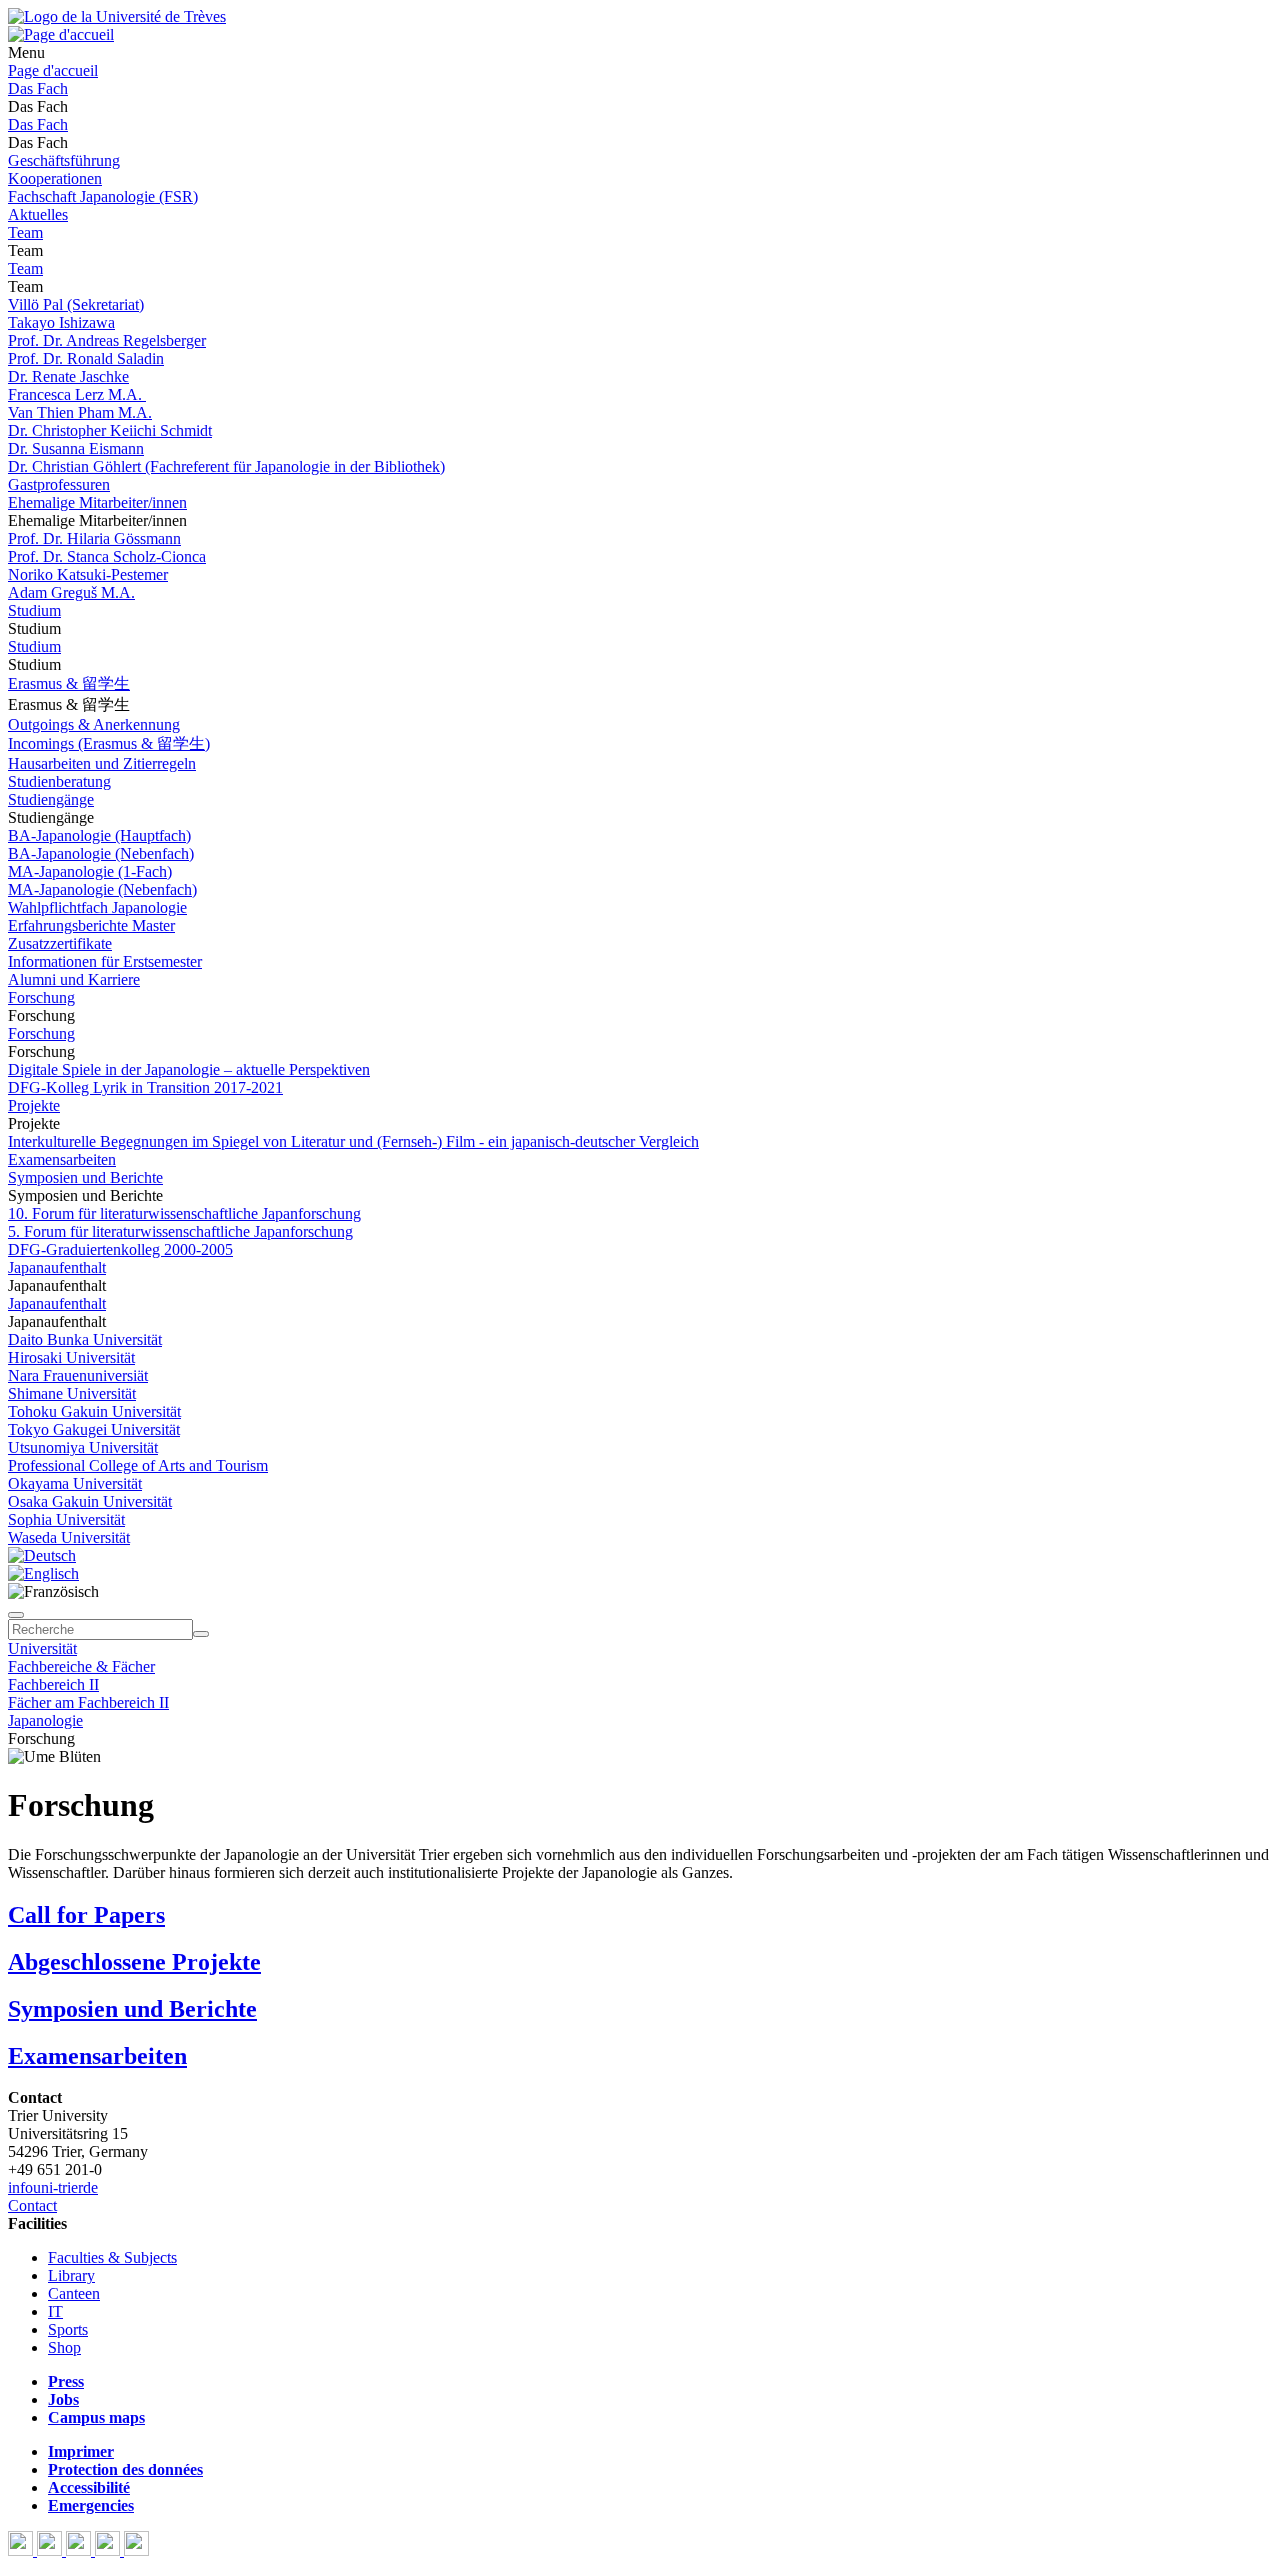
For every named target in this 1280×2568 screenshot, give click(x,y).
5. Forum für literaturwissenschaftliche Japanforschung (180, 1231)
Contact (32, 2205)
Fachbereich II (53, 1684)
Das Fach (38, 88)
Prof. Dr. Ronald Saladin (86, 358)
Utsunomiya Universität (83, 1447)
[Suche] (16, 1615)
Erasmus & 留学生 (69, 683)
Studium (34, 610)
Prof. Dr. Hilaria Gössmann (94, 538)
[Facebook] (22, 2550)
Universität (42, 1648)
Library (71, 2275)
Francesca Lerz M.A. (77, 394)
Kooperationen (55, 178)
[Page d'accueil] (61, 34)
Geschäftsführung (64, 160)
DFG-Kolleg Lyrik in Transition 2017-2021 (145, 1087)
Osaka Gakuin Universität (90, 1501)
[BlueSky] (51, 2550)
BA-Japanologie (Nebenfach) (101, 853)
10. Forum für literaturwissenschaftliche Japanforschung (184, 1213)
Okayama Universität (75, 1483)
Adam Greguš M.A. (71, 592)
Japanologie (45, 1720)
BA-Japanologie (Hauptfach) (99, 835)
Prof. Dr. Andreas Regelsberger (107, 340)
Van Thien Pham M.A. (80, 412)
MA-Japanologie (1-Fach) (90, 871)
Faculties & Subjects (112, 2257)
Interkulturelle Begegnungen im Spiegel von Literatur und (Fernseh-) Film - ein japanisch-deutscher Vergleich (353, 1141)
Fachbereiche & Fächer (81, 1666)
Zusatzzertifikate (60, 943)
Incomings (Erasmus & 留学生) (109, 743)
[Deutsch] (42, 1555)
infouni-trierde (53, 2187)
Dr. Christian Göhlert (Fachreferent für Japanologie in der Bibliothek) (226, 466)
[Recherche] (201, 1634)
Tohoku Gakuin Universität (94, 1411)
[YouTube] (80, 2550)
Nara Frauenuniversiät (78, 1375)
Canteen (74, 2293)
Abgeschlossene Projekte (134, 1962)
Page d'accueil (53, 70)
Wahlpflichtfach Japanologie (97, 907)
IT (55, 2311)
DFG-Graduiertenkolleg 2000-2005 (120, 1249)
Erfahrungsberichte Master (91, 925)
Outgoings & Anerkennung (94, 724)
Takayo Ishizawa (61, 322)
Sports (68, 2329)
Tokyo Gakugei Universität (94, 1429)
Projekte (34, 1105)
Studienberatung (59, 781)
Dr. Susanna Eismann (76, 448)
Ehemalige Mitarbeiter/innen (97, 502)
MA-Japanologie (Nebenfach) (102, 889)
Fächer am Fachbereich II (88, 1702)
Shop (64, 2347)
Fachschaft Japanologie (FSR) (103, 196)
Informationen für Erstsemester (105, 961)
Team (25, 232)
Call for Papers (86, 1915)
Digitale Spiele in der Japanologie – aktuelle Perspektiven (189, 1069)
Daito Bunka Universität (85, 1339)
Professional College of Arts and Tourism (138, 1465)
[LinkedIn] (136, 2550)
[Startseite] (117, 16)
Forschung (41, 997)
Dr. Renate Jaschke (68, 376)
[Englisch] (43, 1573)
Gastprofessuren (59, 484)
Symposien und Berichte (85, 1177)
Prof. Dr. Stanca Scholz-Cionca (107, 556)
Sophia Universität (66, 1519)
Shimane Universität (72, 1393)
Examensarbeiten (62, 1159)
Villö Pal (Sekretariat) (76, 304)
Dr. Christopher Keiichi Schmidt (110, 430)
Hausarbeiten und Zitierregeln (102, 763)
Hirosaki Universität (71, 1357)
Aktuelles (38, 214)
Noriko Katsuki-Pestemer (88, 574)
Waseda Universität (69, 1537)
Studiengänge (51, 799)
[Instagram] (109, 2550)
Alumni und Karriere (74, 979)
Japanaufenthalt (57, 1267)
